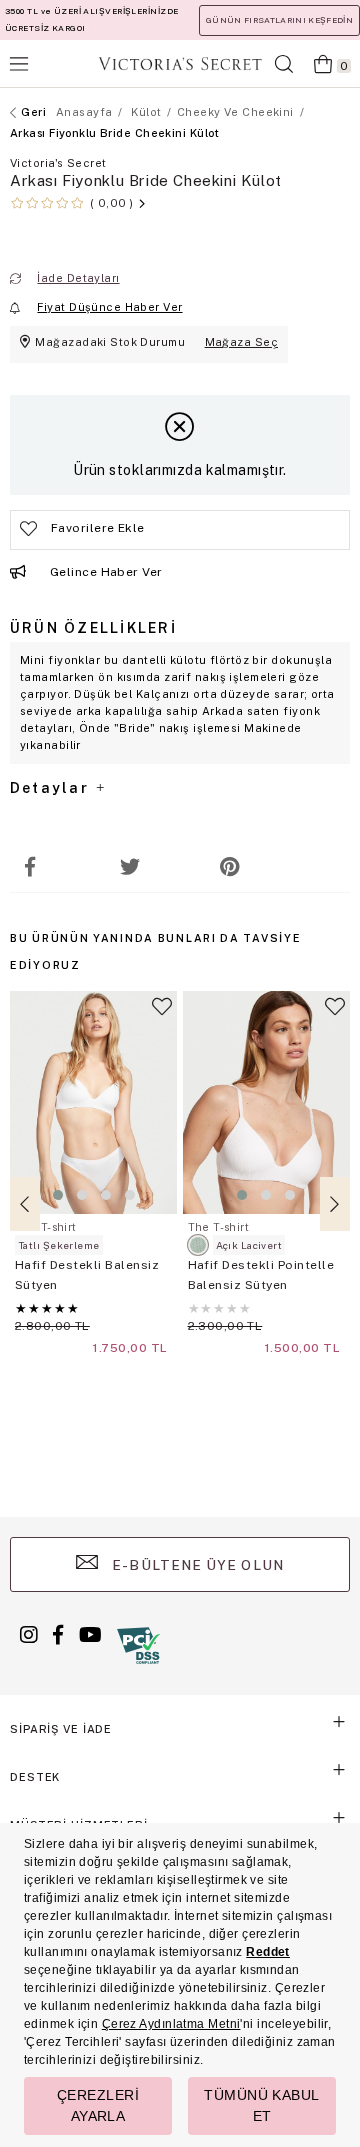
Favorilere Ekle (162, 1015)
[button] (58, 1195)
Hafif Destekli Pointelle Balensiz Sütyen (261, 1275)
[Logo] (180, 63)
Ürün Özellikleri (93, 628)
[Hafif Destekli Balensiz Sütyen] (94, 1102)
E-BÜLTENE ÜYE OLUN (196, 1565)
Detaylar (52, 788)
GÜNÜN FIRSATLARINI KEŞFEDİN (279, 20)
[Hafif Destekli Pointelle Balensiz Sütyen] (267, 1102)
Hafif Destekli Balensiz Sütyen (87, 1275)
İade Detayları (78, 278)
